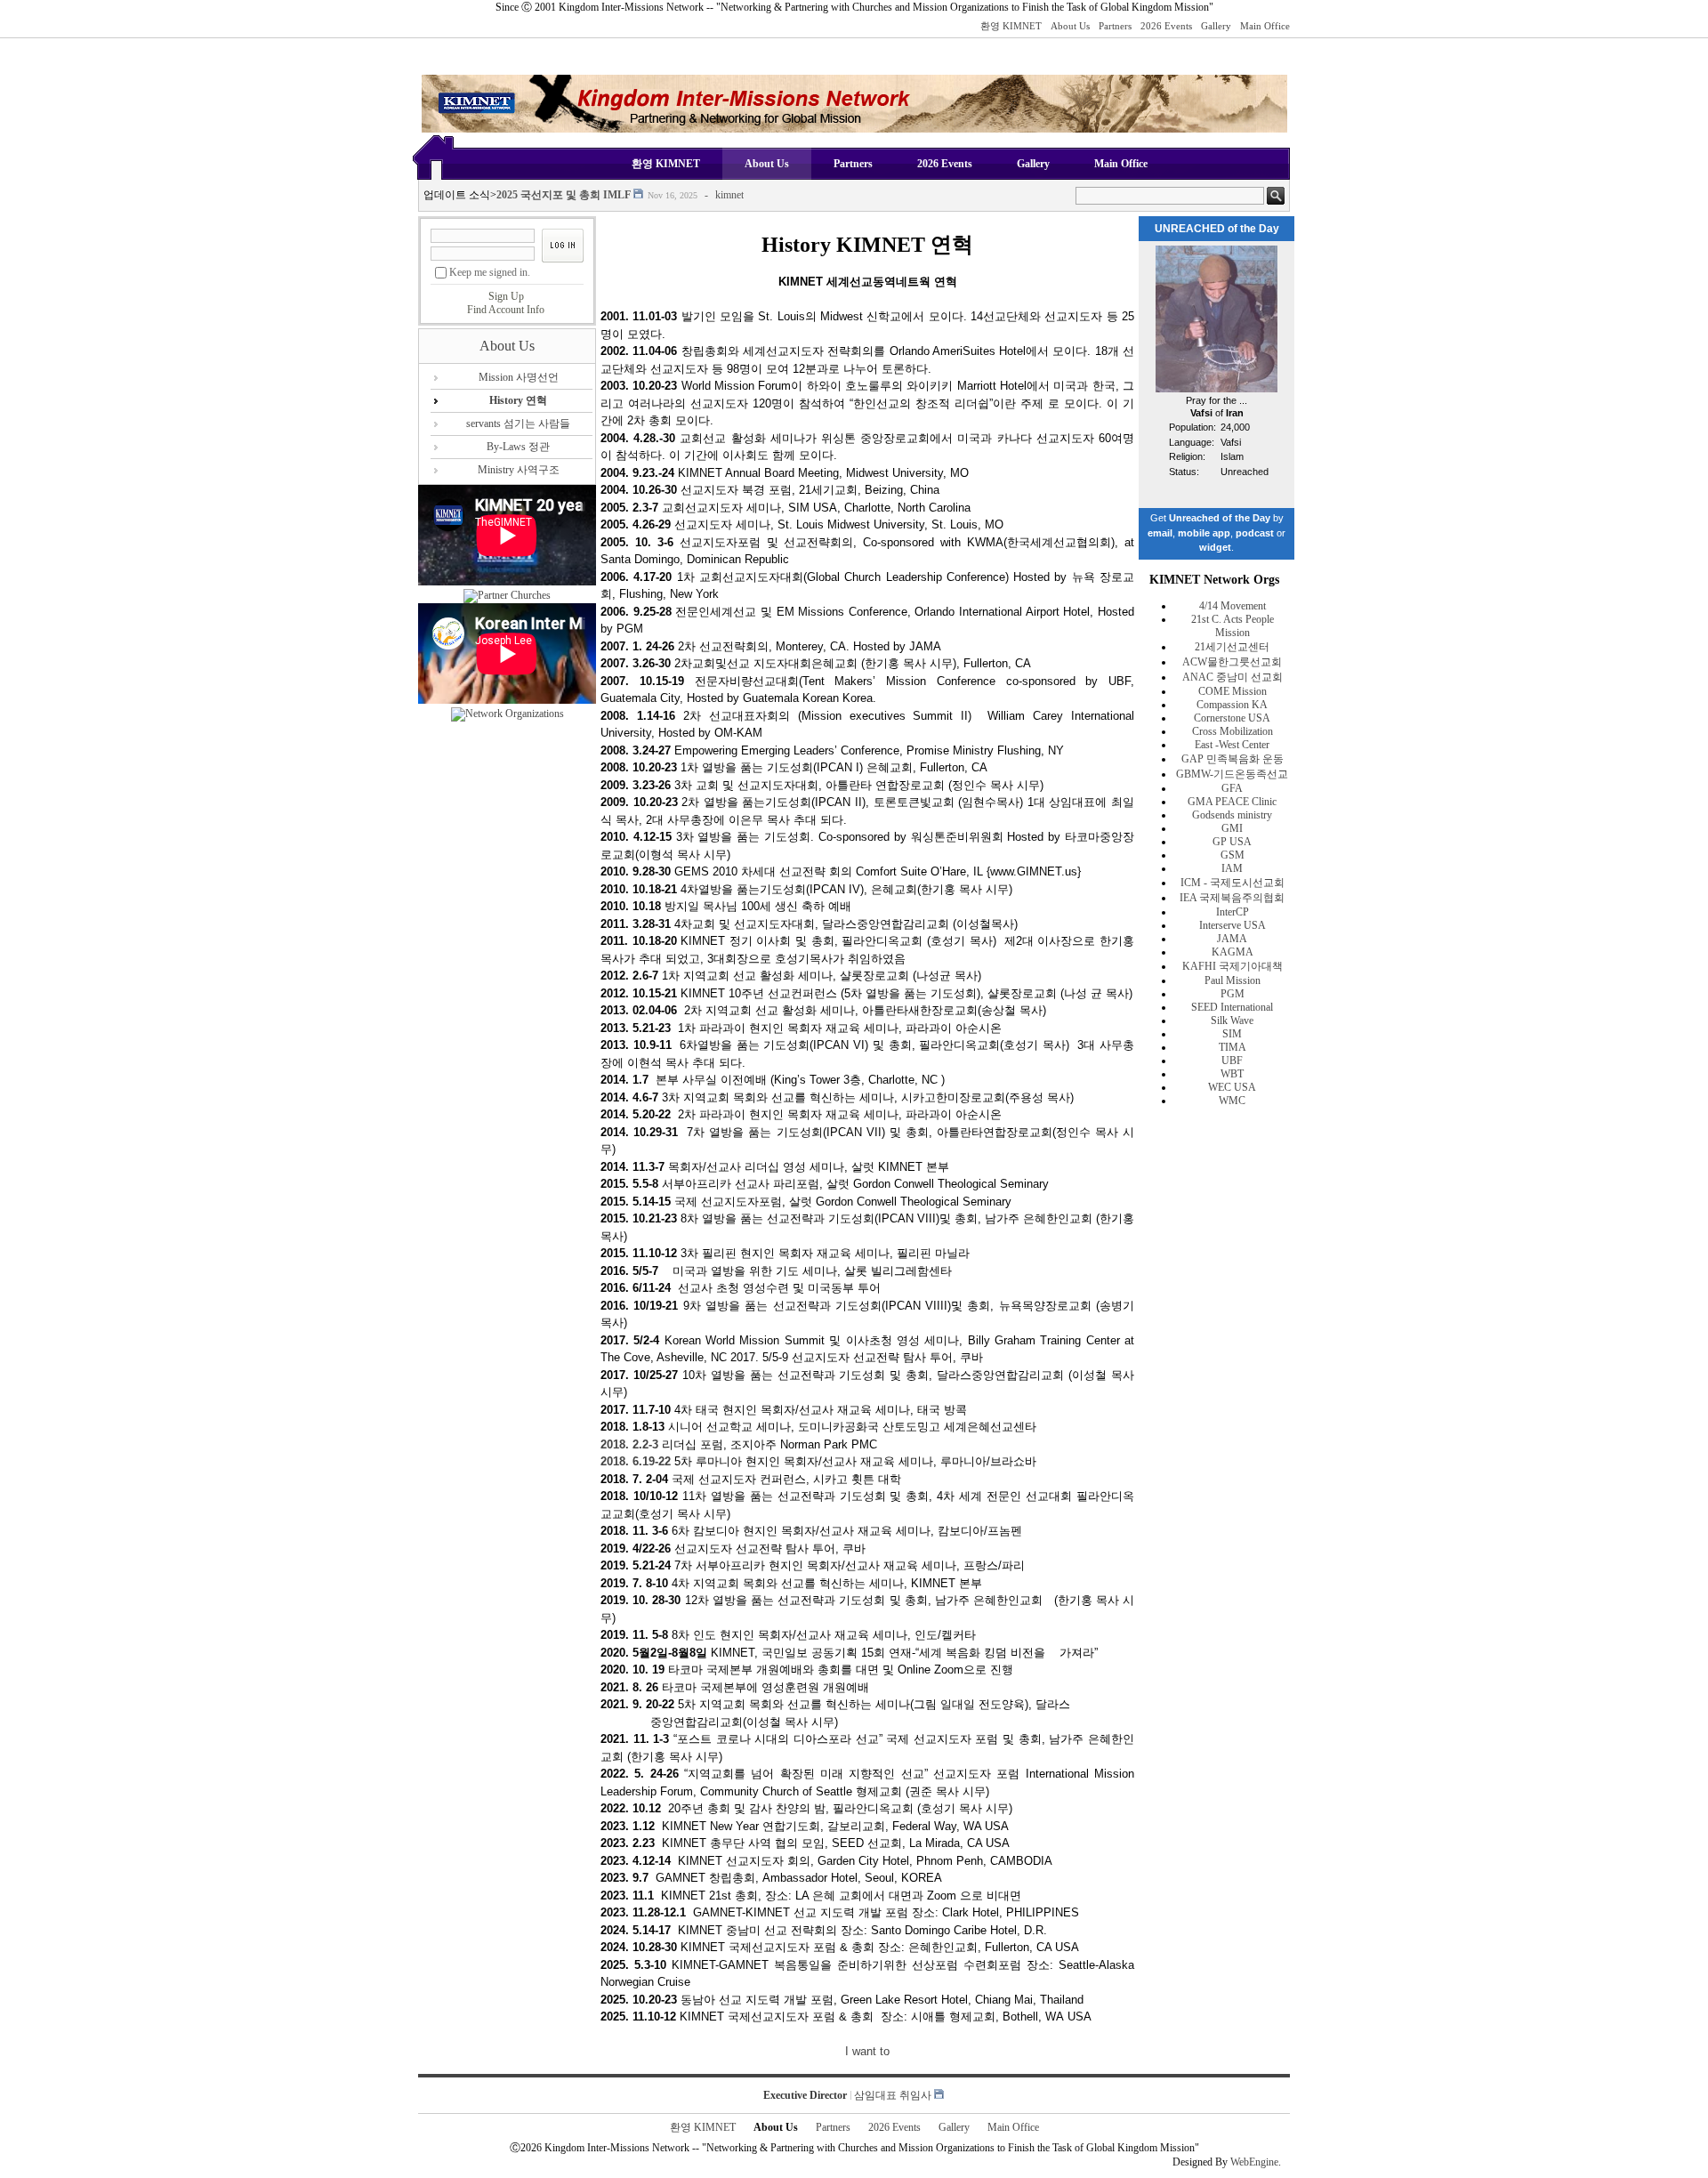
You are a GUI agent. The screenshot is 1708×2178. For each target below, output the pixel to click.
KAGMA (1233, 952)
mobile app (1204, 533)
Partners (1115, 26)
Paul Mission (1233, 980)
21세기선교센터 (1232, 647)
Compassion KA (1232, 705)
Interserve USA (1233, 925)
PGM (1233, 994)
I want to (867, 2051)
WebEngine (1254, 2162)
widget (1215, 547)
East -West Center (1232, 745)
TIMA (1233, 1047)
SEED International (1232, 1007)
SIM (1232, 1034)
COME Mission (1233, 691)
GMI (1232, 828)
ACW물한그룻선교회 (1232, 662)
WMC (1232, 1101)
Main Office (1265, 26)
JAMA (1232, 939)
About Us (1070, 26)
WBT (1232, 1074)
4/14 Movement (1233, 606)
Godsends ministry (1232, 815)
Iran (1235, 413)
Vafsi (1201, 413)
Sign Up (506, 296)
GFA (1232, 788)
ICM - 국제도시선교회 (1233, 883)
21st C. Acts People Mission (1233, 626)
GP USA (1232, 842)
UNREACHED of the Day (1217, 229)
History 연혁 (518, 400)
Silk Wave (1232, 1020)
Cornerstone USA (1232, 718)
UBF (1232, 1061)
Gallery (1216, 26)
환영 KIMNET (1011, 26)
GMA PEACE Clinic (1232, 802)
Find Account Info (506, 310)
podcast (1255, 533)
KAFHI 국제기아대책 (1233, 966)
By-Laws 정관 (518, 447)
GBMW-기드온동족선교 (1232, 774)
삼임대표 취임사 (893, 2095)
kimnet (729, 185)
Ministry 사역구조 (519, 470)
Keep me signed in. (490, 272)
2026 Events (1166, 26)
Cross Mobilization (1233, 731)
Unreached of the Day (1220, 518)
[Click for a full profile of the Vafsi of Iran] (1217, 389)
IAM (1232, 868)
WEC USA (1232, 1087)
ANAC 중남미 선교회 (1233, 677)
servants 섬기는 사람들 (518, 423)
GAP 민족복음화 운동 (1233, 759)
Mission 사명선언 (519, 377)
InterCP (1233, 912)
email (1160, 533)
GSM (1233, 855)
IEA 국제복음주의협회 (1232, 898)
